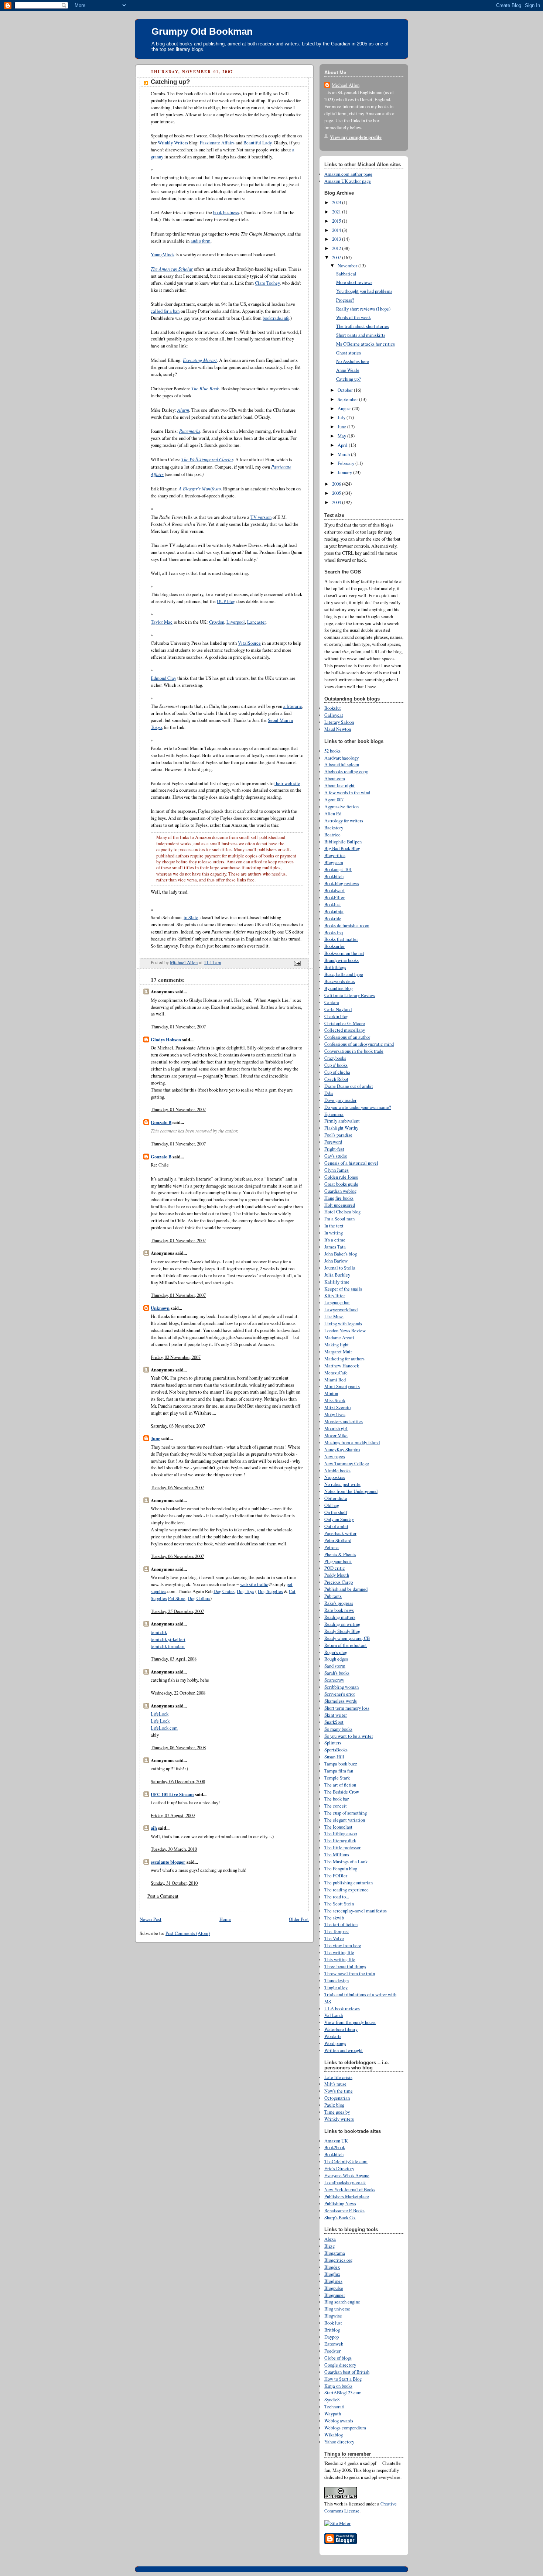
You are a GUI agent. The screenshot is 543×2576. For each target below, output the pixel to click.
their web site (287, 783)
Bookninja (334, 912)
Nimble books (337, 1471)
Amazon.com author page (348, 174)
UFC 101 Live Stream (172, 1794)
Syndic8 (332, 2400)
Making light (337, 1345)
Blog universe (337, 2309)
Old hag (332, 1505)
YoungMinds (163, 255)
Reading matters (340, 1617)
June (156, 1438)
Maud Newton (338, 729)
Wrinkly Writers (173, 143)
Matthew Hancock (342, 1366)
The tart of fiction (341, 1924)
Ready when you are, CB (347, 1638)
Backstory (334, 828)
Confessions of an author (347, 1037)
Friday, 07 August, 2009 (173, 1815)
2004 (337, 502)
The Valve (334, 1938)
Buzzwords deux (340, 981)
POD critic (335, 1568)
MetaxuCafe (336, 1373)
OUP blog (226, 601)
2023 (337, 203)
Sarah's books (337, 1673)
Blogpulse (334, 2288)
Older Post (299, 1919)
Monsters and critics (344, 1421)
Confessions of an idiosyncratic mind (359, 1044)
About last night (339, 786)
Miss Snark (335, 1400)
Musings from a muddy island (352, 1443)
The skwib (334, 1918)
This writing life (340, 1960)
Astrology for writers (344, 821)
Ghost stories (349, 353)
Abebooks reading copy (346, 772)
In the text (334, 1226)
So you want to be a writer (349, 1736)
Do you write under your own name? (358, 1107)
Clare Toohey (267, 283)
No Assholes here (353, 361)
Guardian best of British (347, 2372)
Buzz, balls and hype (344, 974)
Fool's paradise (338, 1135)
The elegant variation (345, 1820)
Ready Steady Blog (342, 1631)
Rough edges (336, 1659)
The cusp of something (346, 1813)
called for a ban (165, 311)
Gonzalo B (161, 1122)
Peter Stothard (338, 1540)
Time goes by (337, 2112)
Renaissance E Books (344, 2211)
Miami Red (335, 1380)
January (345, 472)
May (342, 436)
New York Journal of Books (350, 2190)
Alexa (330, 2239)
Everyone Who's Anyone (347, 2176)
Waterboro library (341, 2029)
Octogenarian (337, 2098)
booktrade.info (276, 318)
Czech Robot (336, 1079)
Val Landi (334, 2015)
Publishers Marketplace (347, 2197)
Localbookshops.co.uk (345, 2183)
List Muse (334, 1317)
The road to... (337, 1897)
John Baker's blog (341, 1254)
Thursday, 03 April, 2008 (174, 1659)
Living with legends (343, 1324)
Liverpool (236, 622)
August (345, 409)
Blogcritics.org (338, 2260)
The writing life (339, 1952)
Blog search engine (342, 2302)
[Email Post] (297, 962)
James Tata (335, 1247)
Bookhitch (334, 2154)
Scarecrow (334, 1680)
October (346, 390)
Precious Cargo (339, 1582)
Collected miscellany (345, 1030)
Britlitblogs (335, 967)
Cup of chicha (337, 1072)
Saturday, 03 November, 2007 (178, 1426)
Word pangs (335, 2043)
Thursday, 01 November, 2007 (178, 1027)
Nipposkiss (335, 1477)
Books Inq (334, 933)
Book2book (335, 2147)
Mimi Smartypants (342, 1386)
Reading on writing (342, 1624)
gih (154, 1828)
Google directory (340, 2365)
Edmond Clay (163, 678)
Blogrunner (335, 2295)
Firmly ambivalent (342, 1121)
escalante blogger (168, 1862)
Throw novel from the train (350, 1974)
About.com (335, 779)
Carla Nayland (338, 1009)
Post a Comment (163, 1896)
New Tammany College (347, 1464)
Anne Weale (348, 370)
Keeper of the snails (343, 1289)
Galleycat (334, 715)
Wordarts (333, 2036)
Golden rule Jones (341, 1177)
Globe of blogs (338, 2358)
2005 (337, 493)
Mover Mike (336, 1436)
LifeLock (160, 1714)
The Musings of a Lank (346, 1862)
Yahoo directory (339, 2442)
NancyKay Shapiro (342, 1450)
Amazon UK (336, 2141)
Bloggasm (334, 862)
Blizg (329, 2246)
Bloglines (333, 2281)
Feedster (332, 2351)
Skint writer (336, 1715)
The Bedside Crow (342, 1792)
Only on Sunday (339, 1519)
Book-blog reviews (342, 883)
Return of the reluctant (346, 1645)
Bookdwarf (334, 890)
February (346, 463)
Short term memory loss (347, 1708)
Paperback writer (340, 1533)
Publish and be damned (346, 1589)
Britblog (332, 2330)
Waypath (333, 2414)
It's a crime (335, 1240)
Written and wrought (344, 2050)
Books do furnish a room (347, 926)
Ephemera (334, 1114)
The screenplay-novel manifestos (356, 1911)
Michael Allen (346, 85)
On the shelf (336, 1512)
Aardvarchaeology (341, 758)
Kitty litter (335, 1296)
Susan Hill (334, 1757)
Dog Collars (199, 1598)
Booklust (333, 905)
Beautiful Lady (257, 143)
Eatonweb (334, 2344)
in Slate (191, 917)
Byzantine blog (339, 988)
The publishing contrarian (349, 1883)
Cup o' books (336, 1065)
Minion (331, 1393)
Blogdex (332, 2267)
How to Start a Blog (343, 2379)
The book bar (337, 1799)
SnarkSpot (334, 1722)
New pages (335, 1457)
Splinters (333, 1743)
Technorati (334, 2407)
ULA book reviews (342, 2009)
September (348, 399)
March (344, 454)
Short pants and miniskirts (361, 335)
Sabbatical (346, 274)
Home (225, 1919)
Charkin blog (336, 1016)
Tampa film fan (339, 1771)
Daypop (332, 2337)
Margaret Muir (338, 1352)
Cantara (332, 1002)
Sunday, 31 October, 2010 (174, 1883)
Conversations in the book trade (354, 1051)
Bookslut (333, 708)
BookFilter (334, 898)
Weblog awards (339, 2421)
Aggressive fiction (341, 807)
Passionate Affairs (217, 143)
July (342, 417)
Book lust (333, 2323)
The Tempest (337, 1931)
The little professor (342, 1848)
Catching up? (349, 379)
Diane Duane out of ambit (349, 1086)
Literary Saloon (339, 722)
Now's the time (339, 2091)
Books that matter (341, 939)
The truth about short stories (363, 326)
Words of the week (354, 317)
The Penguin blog (341, 1869)
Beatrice (332, 835)
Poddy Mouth (337, 1575)
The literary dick (340, 1841)
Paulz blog (334, 2105)
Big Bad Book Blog (342, 848)
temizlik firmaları (168, 1646)
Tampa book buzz (341, 1764)
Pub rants (333, 1596)
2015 (337, 221)
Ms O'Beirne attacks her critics (366, 344)
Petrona (332, 1547)
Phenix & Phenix (340, 1554)
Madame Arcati (339, 1338)
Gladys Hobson (166, 1039)
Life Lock (160, 1721)
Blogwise (333, 2316)
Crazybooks (335, 1058)
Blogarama (335, 2253)
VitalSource (249, 643)
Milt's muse (335, 2084)
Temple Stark (337, 1778)
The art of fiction (340, 1785)
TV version (261, 517)
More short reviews (354, 282)
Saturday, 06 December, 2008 (178, 1782)
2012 (337, 248)
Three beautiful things (345, 1967)
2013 (337, 239)
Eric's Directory (339, 2169)
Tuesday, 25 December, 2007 (177, 1611)
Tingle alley (336, 1988)
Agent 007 (334, 800)
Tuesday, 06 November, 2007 (177, 1488)
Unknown (160, 1308)
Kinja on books (338, 2386)
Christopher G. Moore (345, 1023)
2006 (337, 484)
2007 (337, 258)
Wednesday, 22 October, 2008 (178, 1693)
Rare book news (339, 1610)
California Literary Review (350, 995)
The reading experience (346, 1890)
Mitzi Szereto (337, 1407)
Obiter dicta (336, 1498)
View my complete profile (356, 137)
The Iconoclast (338, 1827)
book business (226, 213)
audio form (201, 241)
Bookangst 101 (338, 869)
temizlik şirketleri (168, 1639)
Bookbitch (334, 876)
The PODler (336, 1876)
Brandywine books (341, 960)
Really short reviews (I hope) (363, 309)
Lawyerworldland (341, 1310)
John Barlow (336, 1261)
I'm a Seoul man (339, 1219)
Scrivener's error (340, 1694)
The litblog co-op (341, 1834)
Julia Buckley (337, 1275)
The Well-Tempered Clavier (207, 459)
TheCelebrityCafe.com (346, 2161)
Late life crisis (338, 2077)
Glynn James (337, 1170)
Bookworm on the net (344, 953)
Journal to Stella (340, 1268)
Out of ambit (336, 1526)
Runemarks (190, 431)
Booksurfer (334, 946)
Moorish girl (336, 1429)
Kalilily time (337, 1282)
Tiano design (337, 1981)
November (348, 266)
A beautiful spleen (342, 765)
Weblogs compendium (345, 2428)
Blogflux (332, 2274)
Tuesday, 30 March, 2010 (174, 1849)
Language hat (337, 1303)
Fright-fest (334, 1149)
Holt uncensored (340, 1205)
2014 (337, 230)
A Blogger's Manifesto (200, 489)
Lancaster (256, 622)
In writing (334, 1233)
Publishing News (340, 2204)
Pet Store (177, 1598)
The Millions (337, 1855)
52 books (332, 751)
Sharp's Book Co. (340, 2218)
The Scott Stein (339, 1904)
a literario (293, 706)
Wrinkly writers (339, 2119)
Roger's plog (336, 1652)
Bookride (333, 919)
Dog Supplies (270, 1591)
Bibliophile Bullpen (343, 842)
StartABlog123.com (343, 2393)
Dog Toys (245, 1591)
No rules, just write (342, 1484)
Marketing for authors (344, 1359)
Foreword (333, 1142)
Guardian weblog (340, 1191)
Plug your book (338, 1561)
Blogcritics (335, 855)
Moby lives (335, 1414)
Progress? (345, 300)
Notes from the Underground (351, 1491)
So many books (338, 1729)
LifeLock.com (164, 1728)
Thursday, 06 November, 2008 (178, 1748)
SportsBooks (336, 1750)
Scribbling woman (341, 1687)
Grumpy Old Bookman (202, 31)
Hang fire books (339, 1198)
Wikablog (334, 2435)
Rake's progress (339, 1603)
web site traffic (254, 1584)
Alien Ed (333, 814)
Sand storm (335, 1666)
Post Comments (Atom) (188, 1933)
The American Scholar (172, 269)
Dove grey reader (340, 1100)
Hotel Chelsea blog (342, 1212)
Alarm (183, 410)
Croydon (217, 622)
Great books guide (341, 1184)
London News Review (345, 1331)
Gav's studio (336, 1156)
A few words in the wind (347, 793)
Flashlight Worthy (341, 1128)
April (343, 445)
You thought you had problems (364, 291)
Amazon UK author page (348, 181)
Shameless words (341, 1701)
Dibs (329, 1093)
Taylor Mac (162, 622)
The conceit (336, 1806)
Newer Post (151, 1919)
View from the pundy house (350, 2022)
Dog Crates (224, 1591)
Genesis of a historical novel (351, 1163)
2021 (337, 212)
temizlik (159, 1632)
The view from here (343, 1945)
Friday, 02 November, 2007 (176, 1357)
